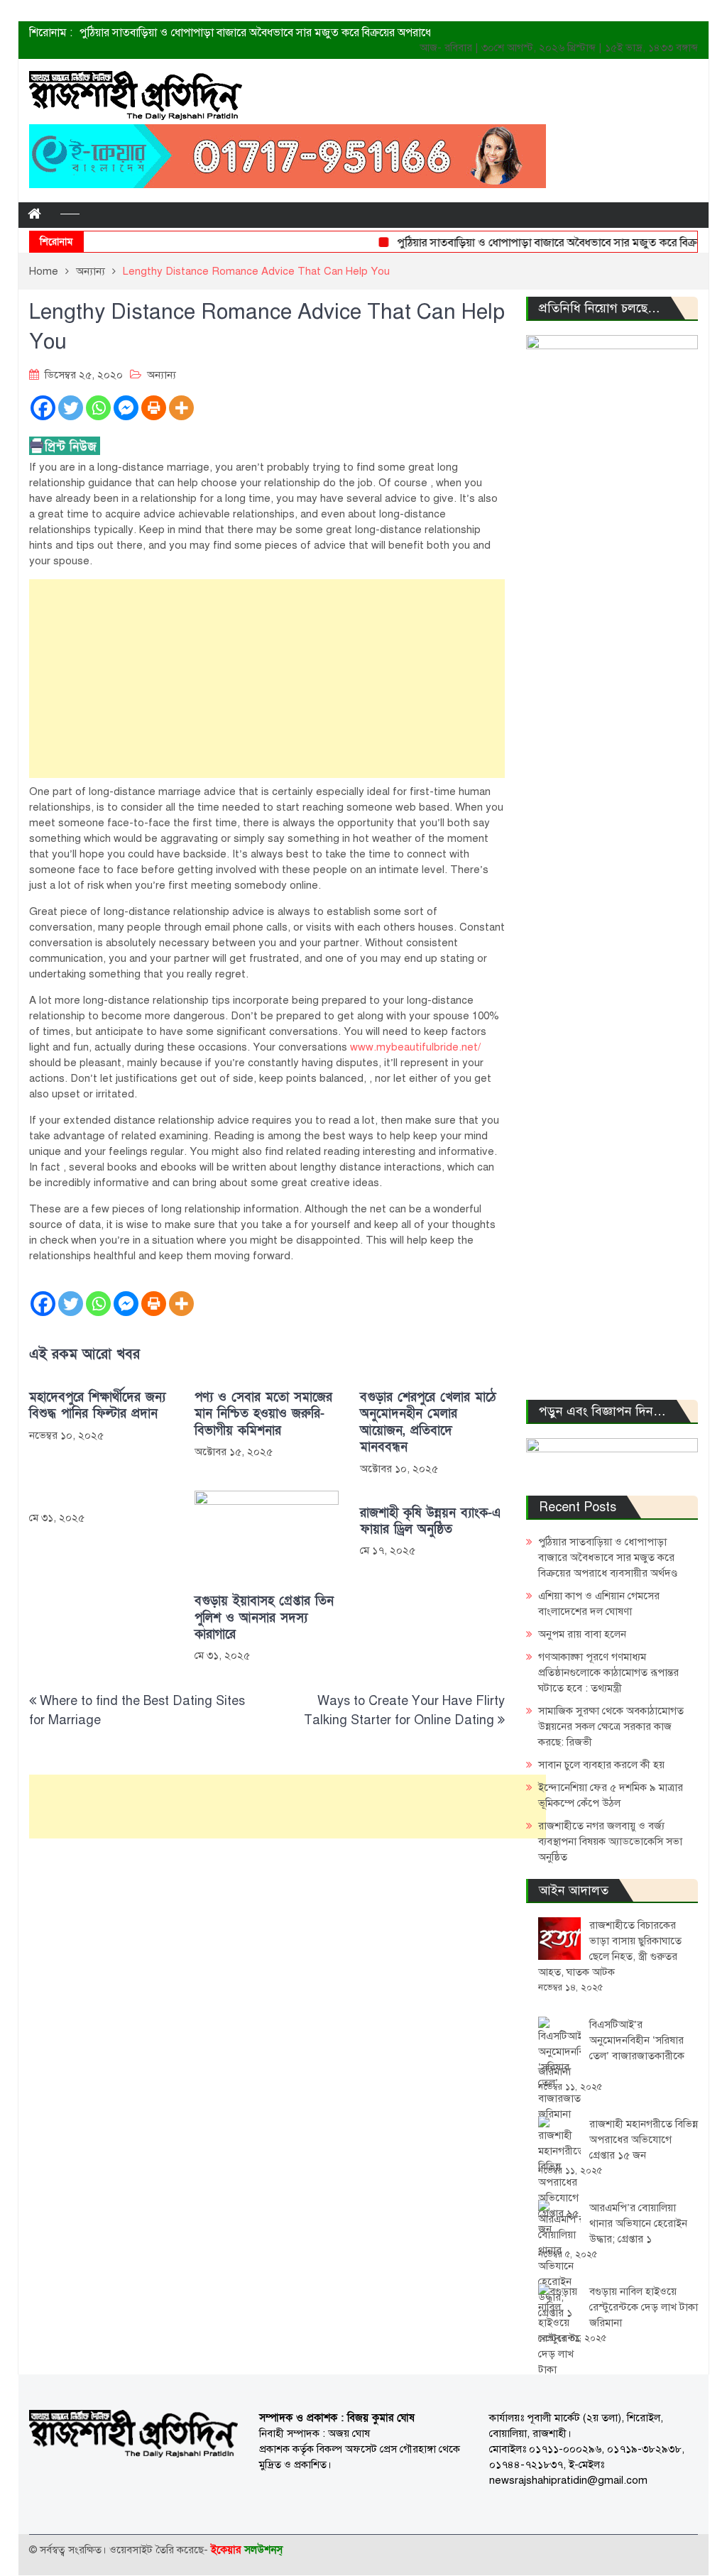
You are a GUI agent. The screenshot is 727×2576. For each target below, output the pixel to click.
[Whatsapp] (98, 408)
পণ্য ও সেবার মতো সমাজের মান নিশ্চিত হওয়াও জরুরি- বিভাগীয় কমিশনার (263, 1414)
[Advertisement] (267, 679)
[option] (272, 34)
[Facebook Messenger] (126, 408)
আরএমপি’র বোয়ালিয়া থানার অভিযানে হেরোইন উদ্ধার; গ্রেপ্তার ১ (638, 2223)
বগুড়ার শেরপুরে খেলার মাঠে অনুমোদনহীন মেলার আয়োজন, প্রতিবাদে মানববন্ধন (428, 1422)
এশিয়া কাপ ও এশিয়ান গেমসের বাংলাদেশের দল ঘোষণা (196, 34)
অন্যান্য (162, 375)
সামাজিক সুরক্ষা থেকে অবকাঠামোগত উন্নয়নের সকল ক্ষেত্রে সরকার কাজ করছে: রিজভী (611, 1726)
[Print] (154, 408)
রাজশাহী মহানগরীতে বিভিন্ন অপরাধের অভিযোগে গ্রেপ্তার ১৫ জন (644, 2139)
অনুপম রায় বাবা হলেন (582, 1634)
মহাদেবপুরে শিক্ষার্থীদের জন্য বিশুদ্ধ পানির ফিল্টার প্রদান (97, 1405)
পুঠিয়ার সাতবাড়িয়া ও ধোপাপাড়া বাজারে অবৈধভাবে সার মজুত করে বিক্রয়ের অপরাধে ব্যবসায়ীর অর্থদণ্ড (608, 1557)
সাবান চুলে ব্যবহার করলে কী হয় (601, 1765)
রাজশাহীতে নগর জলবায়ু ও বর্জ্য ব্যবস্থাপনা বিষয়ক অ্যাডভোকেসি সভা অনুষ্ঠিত (610, 1841)
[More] (181, 408)
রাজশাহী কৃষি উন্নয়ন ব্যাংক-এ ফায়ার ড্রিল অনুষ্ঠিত (431, 1521)
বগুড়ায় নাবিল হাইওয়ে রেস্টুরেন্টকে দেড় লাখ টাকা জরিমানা (644, 2307)
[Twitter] (71, 408)
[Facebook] (43, 408)
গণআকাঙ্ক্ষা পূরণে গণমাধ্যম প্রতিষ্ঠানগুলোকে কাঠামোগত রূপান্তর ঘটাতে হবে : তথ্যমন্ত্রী (608, 1672)
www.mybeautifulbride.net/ (415, 1047)
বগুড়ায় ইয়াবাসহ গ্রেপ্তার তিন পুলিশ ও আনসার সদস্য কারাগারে (264, 1618)
